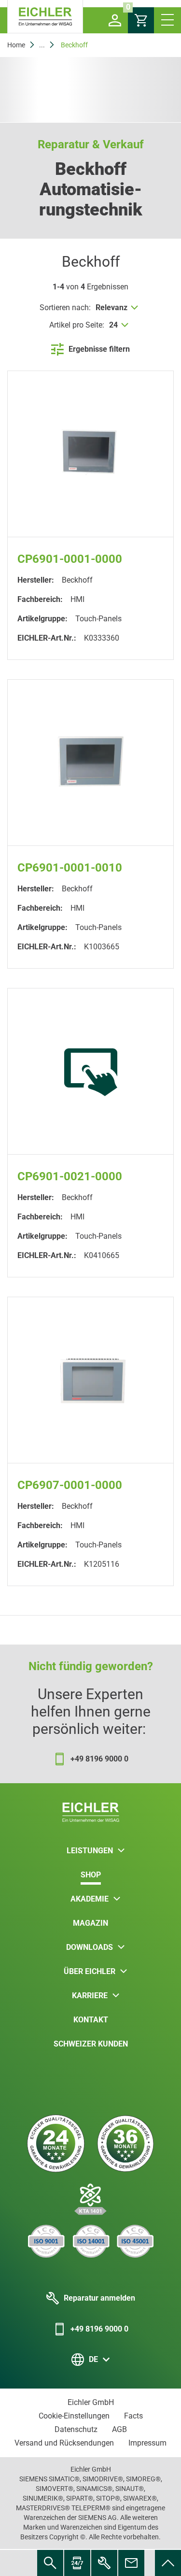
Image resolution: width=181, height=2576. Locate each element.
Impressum (147, 2443)
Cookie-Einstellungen (74, 2416)
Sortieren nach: (65, 308)
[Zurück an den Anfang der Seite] (168, 2563)
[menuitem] (168, 2563)
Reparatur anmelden (99, 2298)
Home (16, 45)
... (42, 45)
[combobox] (118, 308)
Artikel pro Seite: (77, 325)
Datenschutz (76, 2429)
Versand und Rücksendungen (64, 2443)
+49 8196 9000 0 (99, 2329)
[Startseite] (45, 17)
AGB (119, 2429)
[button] (115, 20)
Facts (133, 2416)
